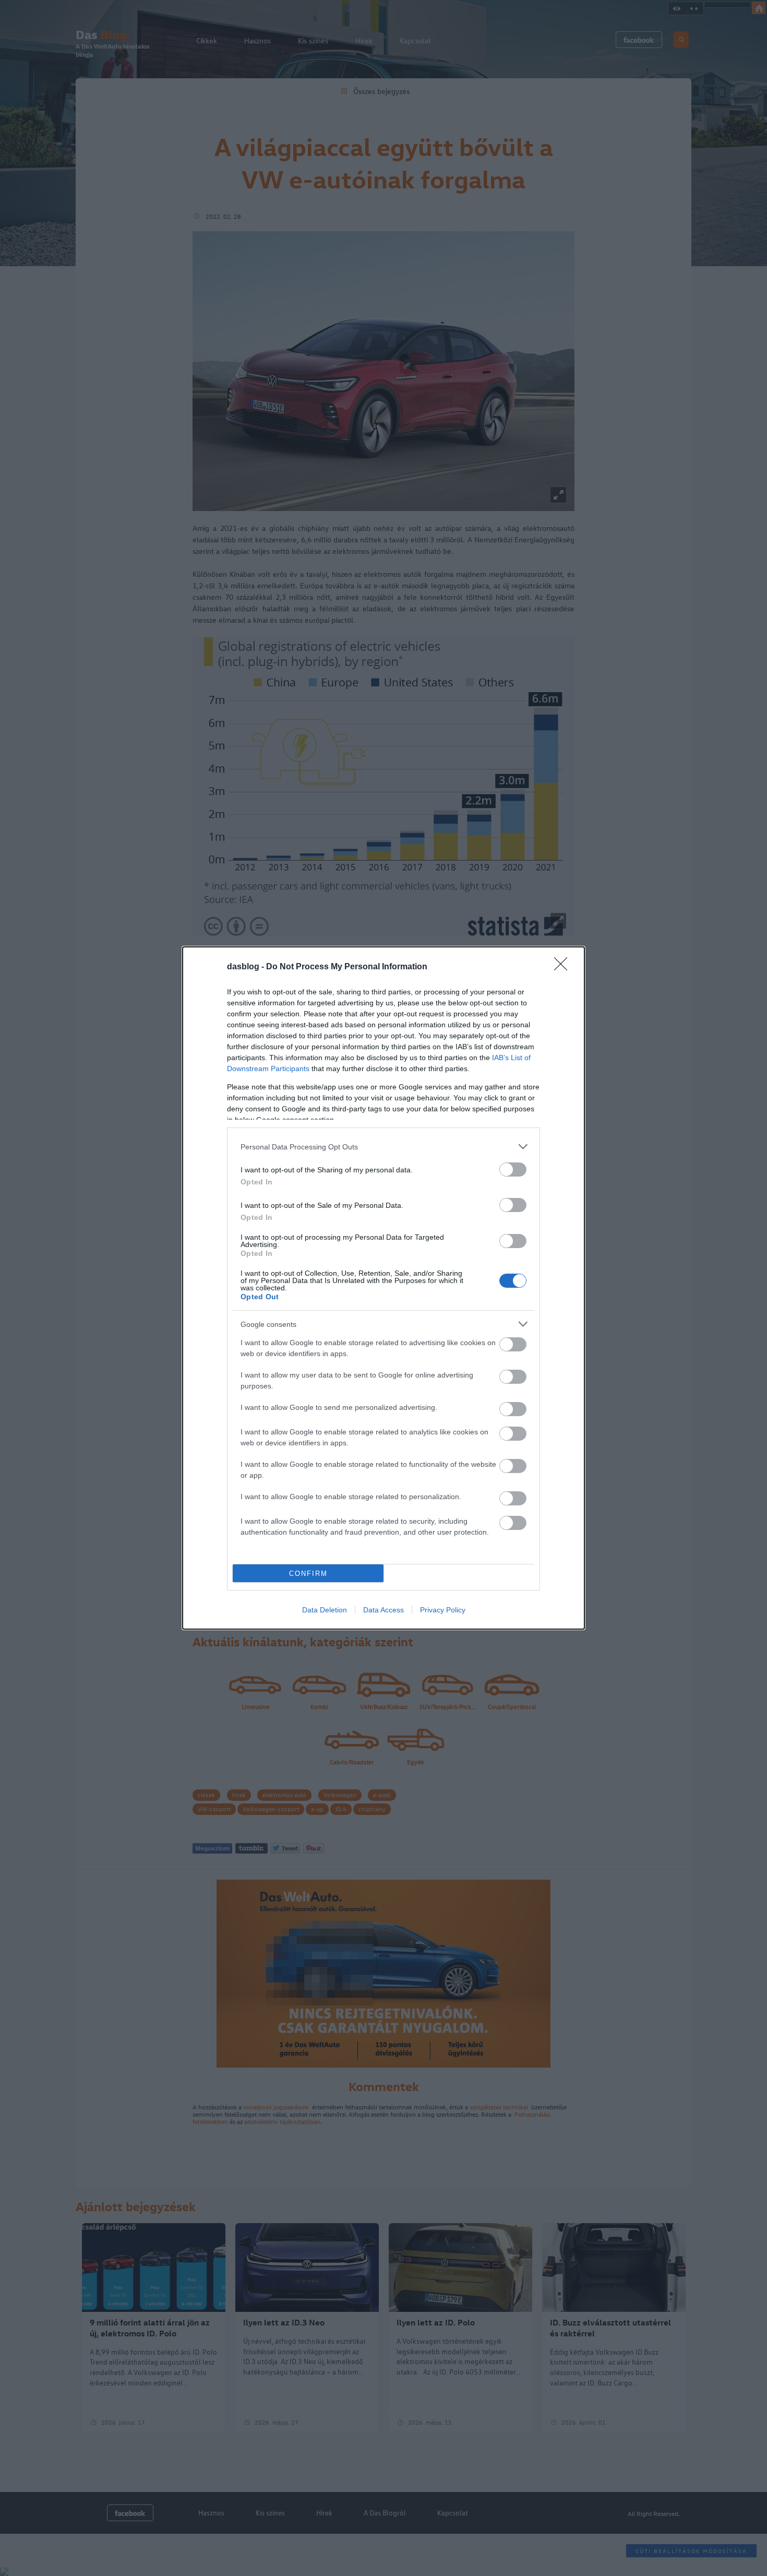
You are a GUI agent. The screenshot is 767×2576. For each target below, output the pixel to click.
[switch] (513, 1170)
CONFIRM (308, 1574)
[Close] (564, 967)
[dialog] (383, 1288)
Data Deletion (325, 1610)
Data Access (383, 1610)
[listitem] (383, 1147)
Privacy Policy (443, 1610)
